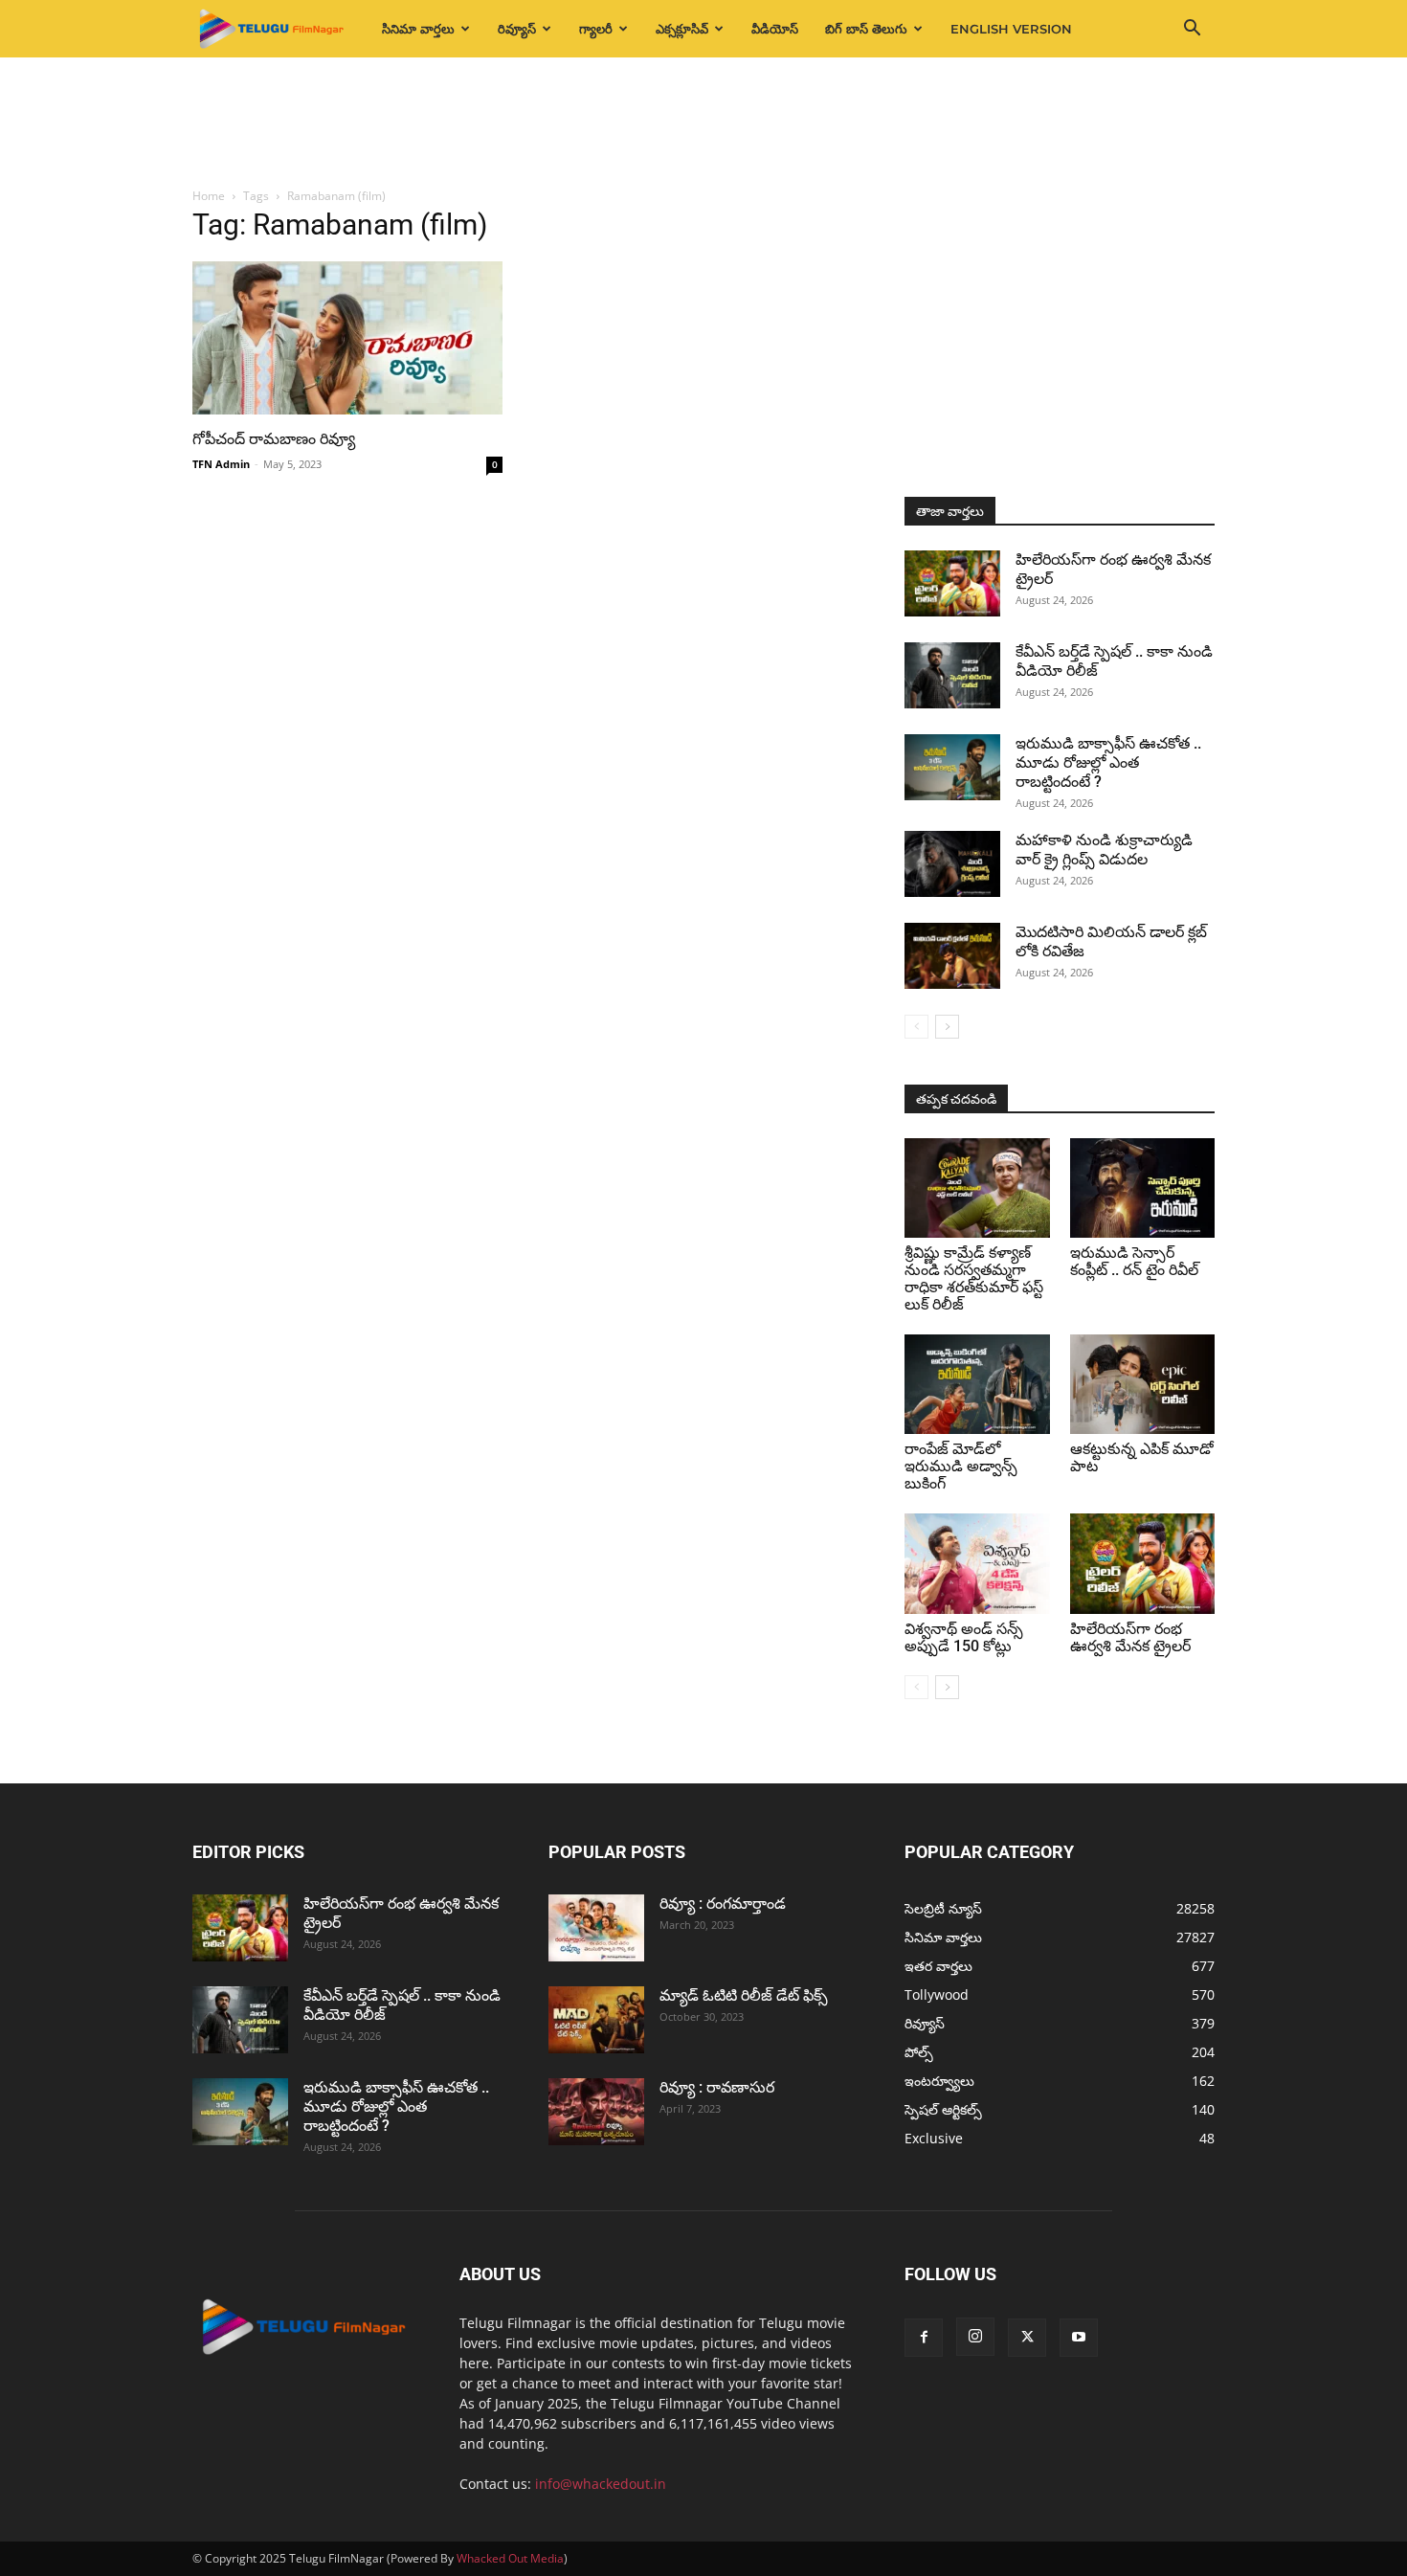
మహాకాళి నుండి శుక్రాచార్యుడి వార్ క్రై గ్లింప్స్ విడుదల (1104, 850)
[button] (1192, 30)
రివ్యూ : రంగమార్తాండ (723, 1904)
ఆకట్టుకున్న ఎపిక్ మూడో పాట (1142, 1457)
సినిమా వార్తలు (418, 29)
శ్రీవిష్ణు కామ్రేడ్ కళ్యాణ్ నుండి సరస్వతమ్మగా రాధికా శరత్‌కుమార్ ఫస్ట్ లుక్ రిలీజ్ (974, 1278)
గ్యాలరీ (596, 29)
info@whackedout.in (601, 2484)
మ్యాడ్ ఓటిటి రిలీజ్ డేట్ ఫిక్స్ (746, 1995)
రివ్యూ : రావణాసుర (717, 2087)
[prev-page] (916, 1027)
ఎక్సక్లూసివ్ (682, 29)
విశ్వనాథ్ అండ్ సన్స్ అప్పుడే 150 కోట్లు (964, 1637)
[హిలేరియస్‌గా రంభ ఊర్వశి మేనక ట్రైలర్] (952, 583)
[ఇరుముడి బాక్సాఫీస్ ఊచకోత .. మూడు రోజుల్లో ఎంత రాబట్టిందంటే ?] (952, 767)
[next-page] (947, 1027)
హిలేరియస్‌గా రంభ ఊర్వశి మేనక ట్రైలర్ (1130, 1637)
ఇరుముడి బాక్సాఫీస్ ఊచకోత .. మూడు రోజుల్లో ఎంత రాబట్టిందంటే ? (1108, 762)
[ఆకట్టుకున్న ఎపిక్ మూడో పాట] (1143, 1384)
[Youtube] (1079, 2338)
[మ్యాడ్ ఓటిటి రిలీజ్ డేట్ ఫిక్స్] (596, 2020)
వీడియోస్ (775, 29)
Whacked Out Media (510, 2558)
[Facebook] (924, 2338)
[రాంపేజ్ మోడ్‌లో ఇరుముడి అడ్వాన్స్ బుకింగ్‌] (977, 1384)
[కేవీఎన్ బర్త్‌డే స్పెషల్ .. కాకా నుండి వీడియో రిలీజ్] (952, 675)
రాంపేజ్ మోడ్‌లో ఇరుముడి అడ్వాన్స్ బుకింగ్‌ (961, 1466)
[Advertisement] (703, 123)
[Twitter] (1027, 2338)
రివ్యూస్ (517, 29)
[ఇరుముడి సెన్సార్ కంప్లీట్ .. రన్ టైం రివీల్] (1143, 1188)
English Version (1011, 29)
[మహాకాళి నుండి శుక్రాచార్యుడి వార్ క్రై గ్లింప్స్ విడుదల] (952, 864)
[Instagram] (975, 2337)
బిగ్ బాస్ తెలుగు (866, 29)
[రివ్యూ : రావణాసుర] (596, 2112)
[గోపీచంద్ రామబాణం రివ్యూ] (347, 338)
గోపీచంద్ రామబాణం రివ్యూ (274, 439)
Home (209, 196)
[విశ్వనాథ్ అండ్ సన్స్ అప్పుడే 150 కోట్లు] (977, 1563)
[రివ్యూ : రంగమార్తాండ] (596, 1928)
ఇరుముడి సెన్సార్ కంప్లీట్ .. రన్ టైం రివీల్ (1134, 1261)
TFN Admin (221, 464)
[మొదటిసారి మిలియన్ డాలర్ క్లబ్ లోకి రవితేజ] (952, 956)
